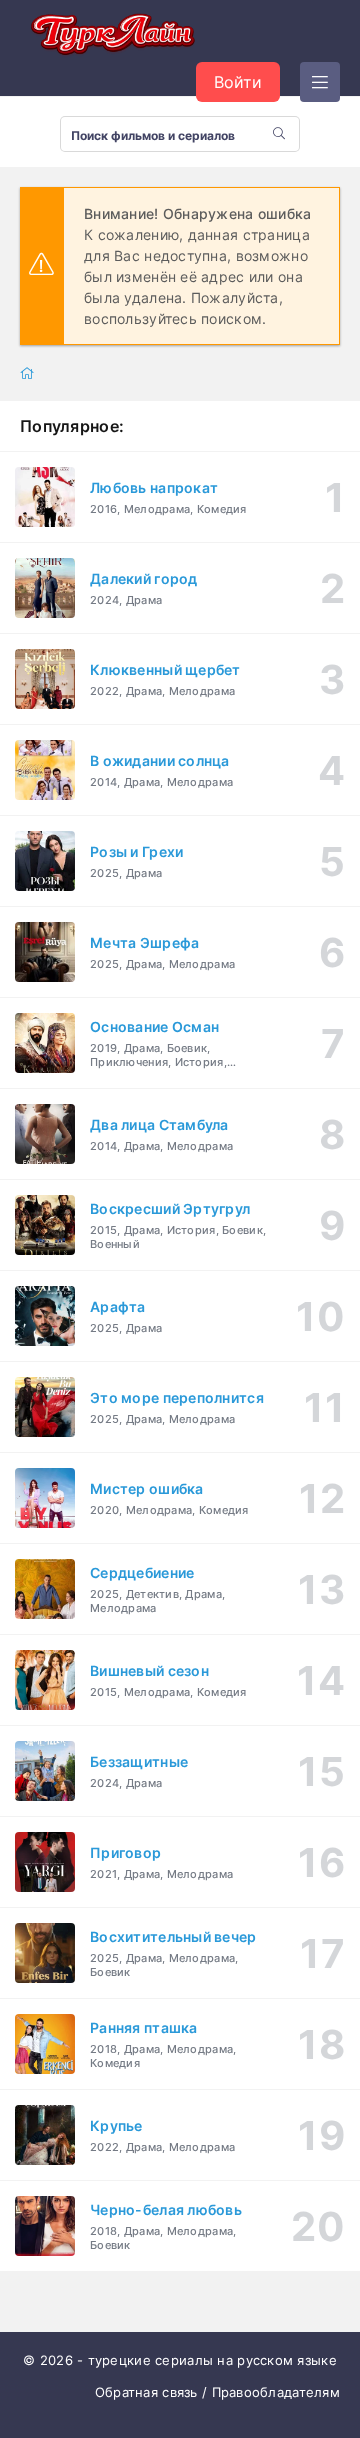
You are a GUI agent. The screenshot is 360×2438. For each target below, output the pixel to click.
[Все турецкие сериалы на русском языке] (110, 36)
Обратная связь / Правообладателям (217, 2392)
